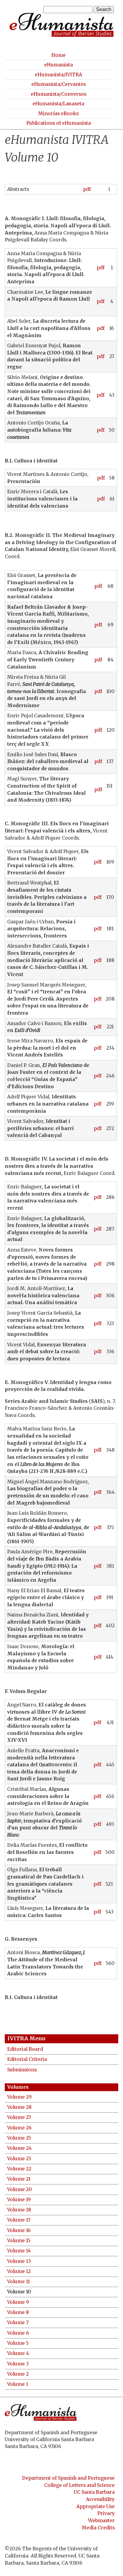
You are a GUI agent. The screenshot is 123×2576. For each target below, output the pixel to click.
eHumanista (59, 65)
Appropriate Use (96, 2506)
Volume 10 (19, 2292)
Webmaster (101, 2521)
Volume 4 (18, 2353)
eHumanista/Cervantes (59, 84)
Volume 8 (18, 2312)
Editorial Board (25, 2049)
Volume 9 (18, 2302)
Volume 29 (19, 2097)
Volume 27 (19, 2117)
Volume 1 (18, 2384)
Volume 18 (19, 2210)
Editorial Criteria (27, 2059)
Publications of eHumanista (59, 123)
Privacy (106, 2513)
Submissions (22, 2070)
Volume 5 (18, 2343)
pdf (87, 189)
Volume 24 (19, 2148)
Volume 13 (19, 2261)
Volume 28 (19, 2107)
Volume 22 (19, 2169)
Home (59, 55)
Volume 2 (18, 2374)
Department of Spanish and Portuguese (68, 2478)
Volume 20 (20, 2189)
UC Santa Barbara (94, 2492)
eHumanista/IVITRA (59, 75)
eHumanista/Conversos (59, 94)
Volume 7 (18, 2322)
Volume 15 (19, 2241)
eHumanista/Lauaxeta (58, 104)
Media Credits (98, 2528)
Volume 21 (19, 2179)
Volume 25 (19, 2138)
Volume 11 (19, 2282)
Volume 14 (19, 2251)
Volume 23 (19, 2159)
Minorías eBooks (58, 114)
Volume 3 (18, 2364)
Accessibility (100, 2499)
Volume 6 (18, 2333)
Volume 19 (19, 2200)
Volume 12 (19, 2271)
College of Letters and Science (79, 2485)
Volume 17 (19, 2220)
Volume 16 (19, 2230)
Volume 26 (19, 2128)
